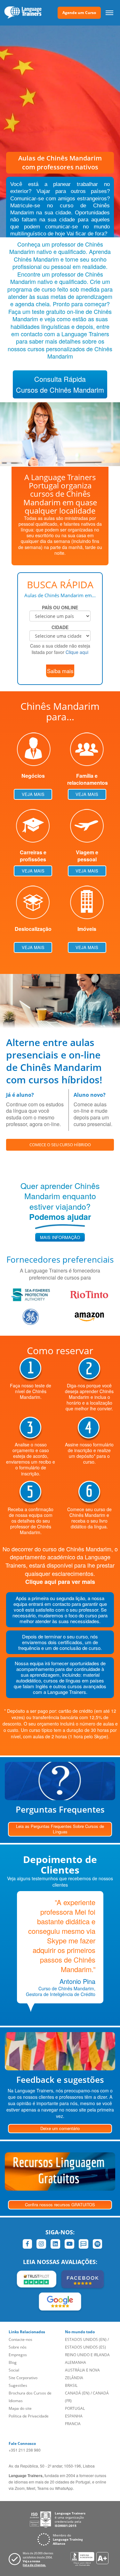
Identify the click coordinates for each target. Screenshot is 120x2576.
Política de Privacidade (29, 2416)
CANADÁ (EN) (77, 2393)
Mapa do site (20, 2408)
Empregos (18, 2355)
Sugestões (18, 2385)
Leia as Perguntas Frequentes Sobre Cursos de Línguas (60, 1829)
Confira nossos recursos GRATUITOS (60, 2205)
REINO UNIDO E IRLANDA (87, 2355)
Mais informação (60, 1237)
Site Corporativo (23, 2378)
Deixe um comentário (60, 2128)
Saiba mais (60, 671)
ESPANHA (74, 2416)
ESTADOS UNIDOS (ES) (85, 2347)
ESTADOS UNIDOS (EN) (86, 2339)
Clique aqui (77, 652)
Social (14, 2370)
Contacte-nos (20, 2339)
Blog (13, 2362)
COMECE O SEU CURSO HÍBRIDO (60, 1145)
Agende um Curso (79, 13)
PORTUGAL (75, 2408)
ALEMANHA (76, 2362)
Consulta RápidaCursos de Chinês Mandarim (60, 384)
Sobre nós (18, 2347)
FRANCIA (73, 2424)
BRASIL (71, 2385)
